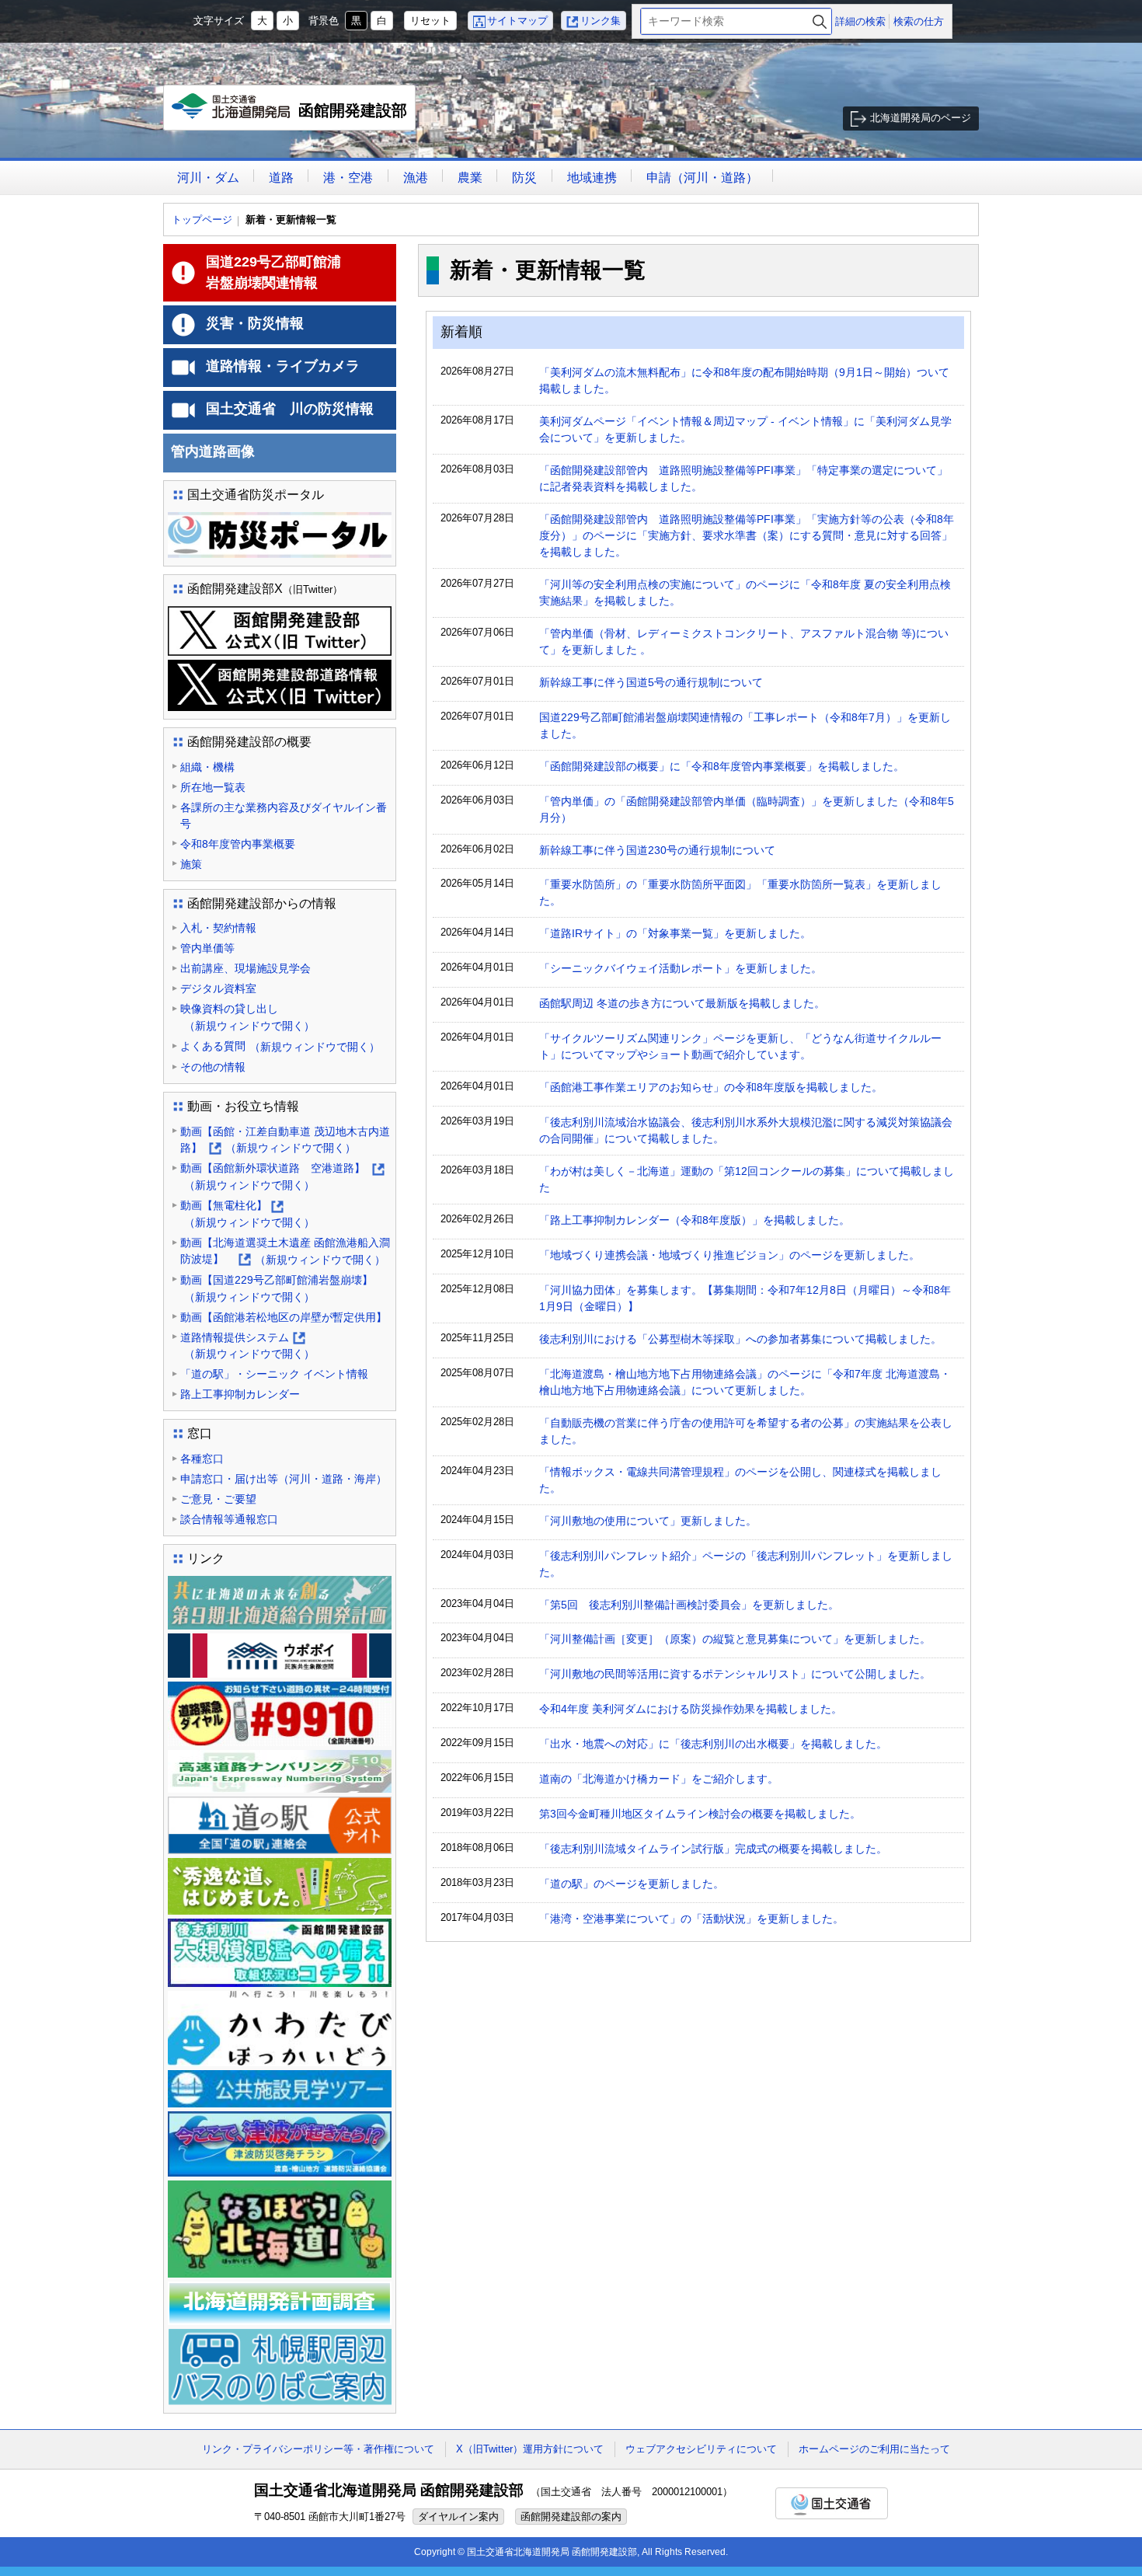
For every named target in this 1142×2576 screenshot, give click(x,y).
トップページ (202, 220)
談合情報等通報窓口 (229, 1519)
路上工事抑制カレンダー (240, 1394)
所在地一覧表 (213, 787)
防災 (524, 178)
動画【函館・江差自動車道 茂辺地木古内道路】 (285, 1141)
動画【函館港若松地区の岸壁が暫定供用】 (284, 1317)
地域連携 (592, 178)
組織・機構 (207, 767)
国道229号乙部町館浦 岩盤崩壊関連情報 (301, 272)
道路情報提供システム (247, 1347)
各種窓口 (202, 1459)
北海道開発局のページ (921, 118)
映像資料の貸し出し (247, 1017)
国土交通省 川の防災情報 (290, 409)
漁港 (416, 178)
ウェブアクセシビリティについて (701, 2449)
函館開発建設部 (293, 116)
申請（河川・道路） (702, 178)
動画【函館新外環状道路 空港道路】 (282, 1178)
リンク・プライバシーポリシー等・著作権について (318, 2449)
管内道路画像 (213, 451)
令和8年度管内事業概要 (238, 844)
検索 (820, 21)
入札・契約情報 (218, 928)
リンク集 (601, 21)
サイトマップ (517, 21)
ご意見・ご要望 (218, 1499)
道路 (281, 178)
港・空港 (348, 178)
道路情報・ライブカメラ (283, 366)
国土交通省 (832, 2503)
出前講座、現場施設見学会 (245, 968)
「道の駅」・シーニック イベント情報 (274, 1374)
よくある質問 (280, 1046)
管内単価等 (207, 948)
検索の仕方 (919, 21)
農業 (470, 178)
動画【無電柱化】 (247, 1215)
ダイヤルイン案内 (458, 2517)
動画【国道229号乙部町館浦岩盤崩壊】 (282, 1288)
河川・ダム (208, 178)
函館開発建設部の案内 (571, 2517)
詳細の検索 (860, 21)
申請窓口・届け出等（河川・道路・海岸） (284, 1479)
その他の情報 (213, 1067)
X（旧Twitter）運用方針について (530, 2449)
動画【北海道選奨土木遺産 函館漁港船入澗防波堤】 (285, 1252)
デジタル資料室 (218, 988)
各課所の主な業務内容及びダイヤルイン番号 (284, 816)
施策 (191, 864)
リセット (430, 21)
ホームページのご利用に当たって (874, 2449)
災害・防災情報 (255, 323)
